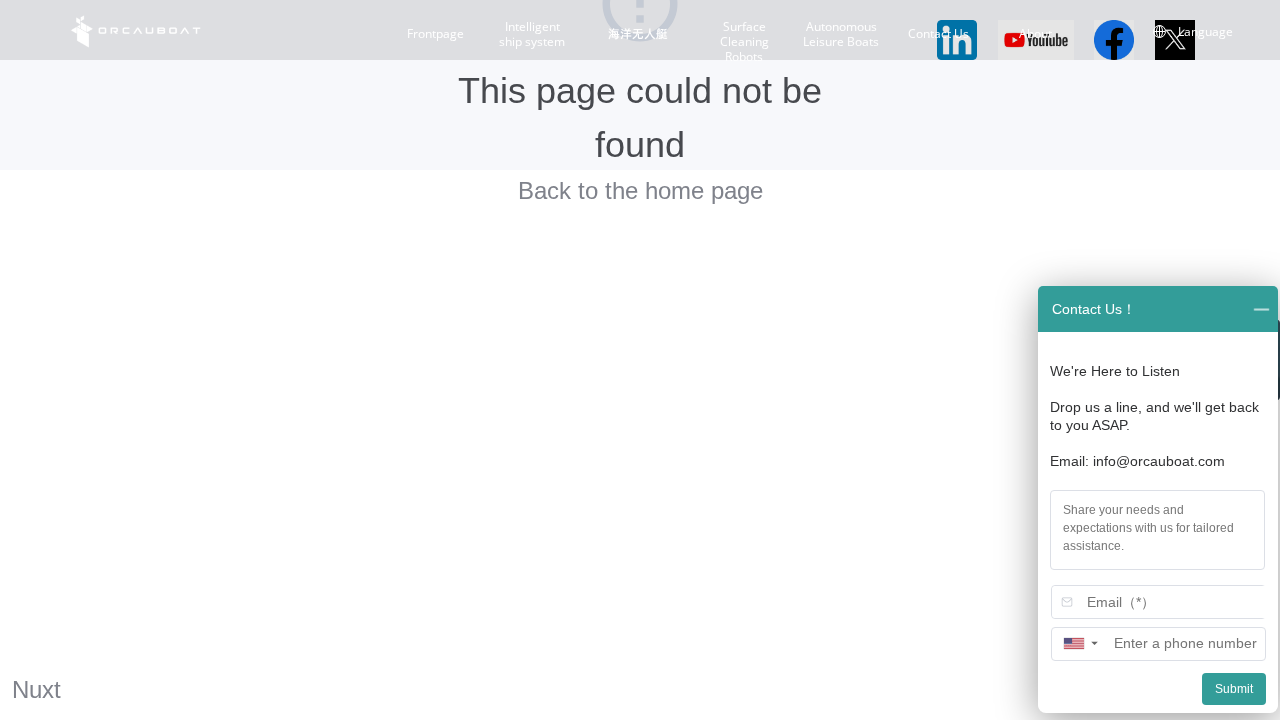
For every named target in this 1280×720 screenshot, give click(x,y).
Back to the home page (640, 190)
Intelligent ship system (532, 34)
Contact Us (938, 34)
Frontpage (435, 34)
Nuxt (36, 689)
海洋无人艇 (638, 34)
